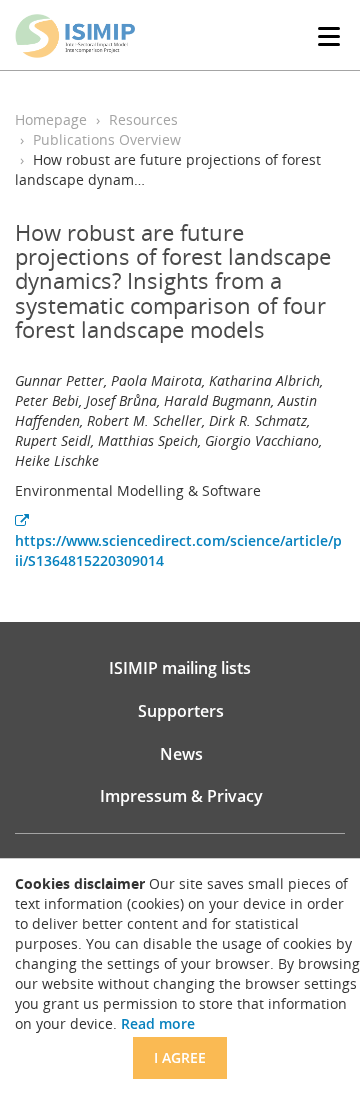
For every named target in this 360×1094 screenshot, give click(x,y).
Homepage (51, 119)
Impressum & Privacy (181, 796)
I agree (180, 1057)
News (181, 754)
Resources (143, 119)
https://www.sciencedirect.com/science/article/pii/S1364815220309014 (178, 550)
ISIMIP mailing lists (180, 668)
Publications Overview (107, 139)
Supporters (181, 711)
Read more (158, 1023)
